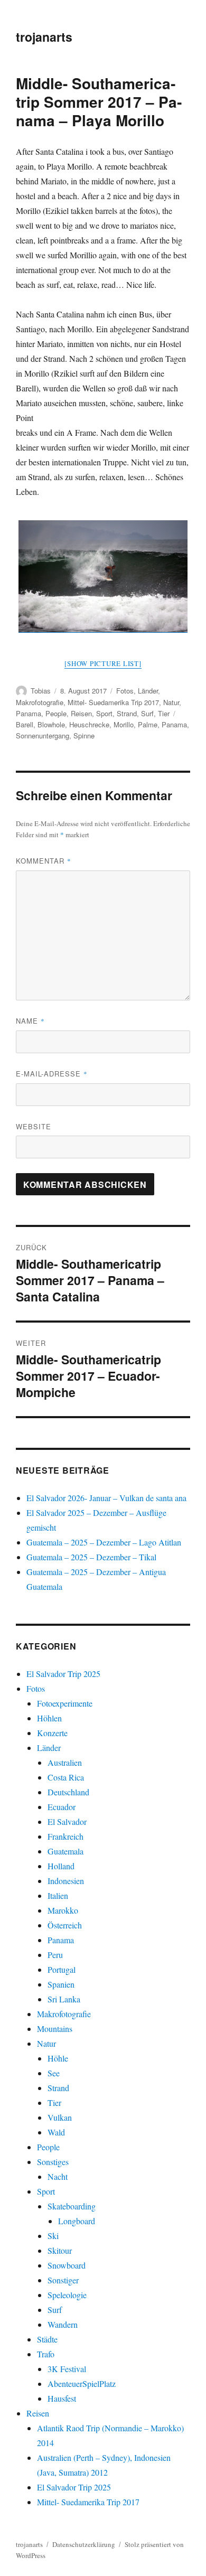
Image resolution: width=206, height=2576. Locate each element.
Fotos (125, 691)
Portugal (62, 1969)
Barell (25, 724)
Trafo (46, 2354)
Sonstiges (53, 2162)
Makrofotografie (40, 702)
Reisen (81, 713)
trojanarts (44, 37)
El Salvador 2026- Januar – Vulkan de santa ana (106, 1498)
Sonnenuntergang (43, 736)
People (56, 713)
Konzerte (52, 1733)
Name (30, 1021)
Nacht (58, 2176)
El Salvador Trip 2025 (63, 1674)
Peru (55, 1955)
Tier (164, 713)
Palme (148, 724)
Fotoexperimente (65, 1703)
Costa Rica (66, 1777)
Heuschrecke (89, 724)
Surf (147, 713)
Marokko (63, 1910)
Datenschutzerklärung (84, 2544)
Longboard (77, 2221)
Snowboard (67, 2265)
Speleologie (67, 2295)
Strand (127, 713)
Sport (104, 713)
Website (34, 1126)
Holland (61, 1866)
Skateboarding (72, 2206)
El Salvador (67, 1821)
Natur (171, 702)
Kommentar (44, 861)
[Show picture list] (103, 663)
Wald (56, 2132)
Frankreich (65, 1836)
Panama (29, 713)
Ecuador (62, 1807)
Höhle (58, 2058)
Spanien (61, 1984)
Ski (53, 2236)
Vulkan (60, 2117)
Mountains (55, 2029)
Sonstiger (63, 2280)
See (54, 2073)
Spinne (84, 736)
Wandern (63, 2324)
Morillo (124, 724)
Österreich (65, 1925)
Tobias (41, 691)
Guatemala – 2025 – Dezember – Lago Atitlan (104, 1542)
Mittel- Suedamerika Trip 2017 (113, 702)
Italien (58, 1895)
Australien (65, 1762)
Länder (148, 691)
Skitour (60, 2250)
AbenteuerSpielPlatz (82, 2383)
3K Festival (67, 2369)
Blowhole (51, 724)
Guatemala (65, 1851)
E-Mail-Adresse (52, 1074)
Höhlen (49, 1718)
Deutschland (68, 1792)
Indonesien (66, 1881)
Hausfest (62, 2398)
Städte (47, 2339)
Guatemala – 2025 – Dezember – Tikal (91, 1557)
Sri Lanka (64, 1999)
